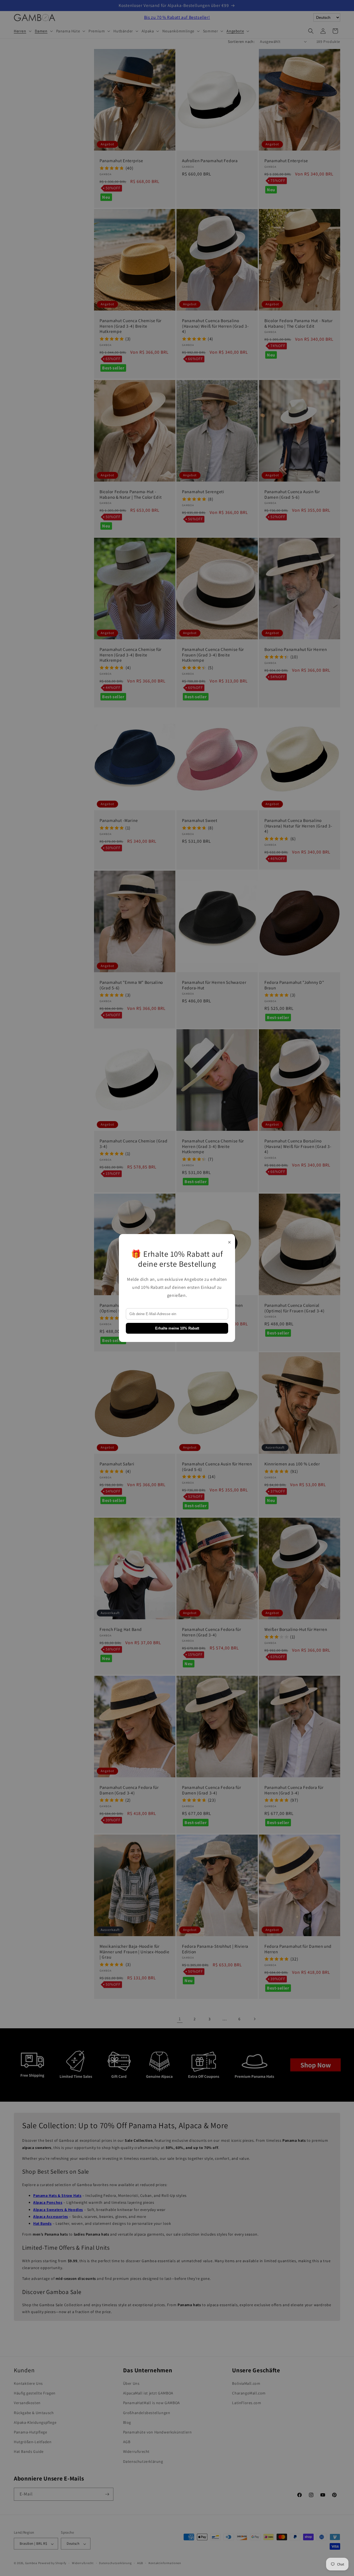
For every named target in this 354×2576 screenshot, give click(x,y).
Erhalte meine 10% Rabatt (177, 1328)
